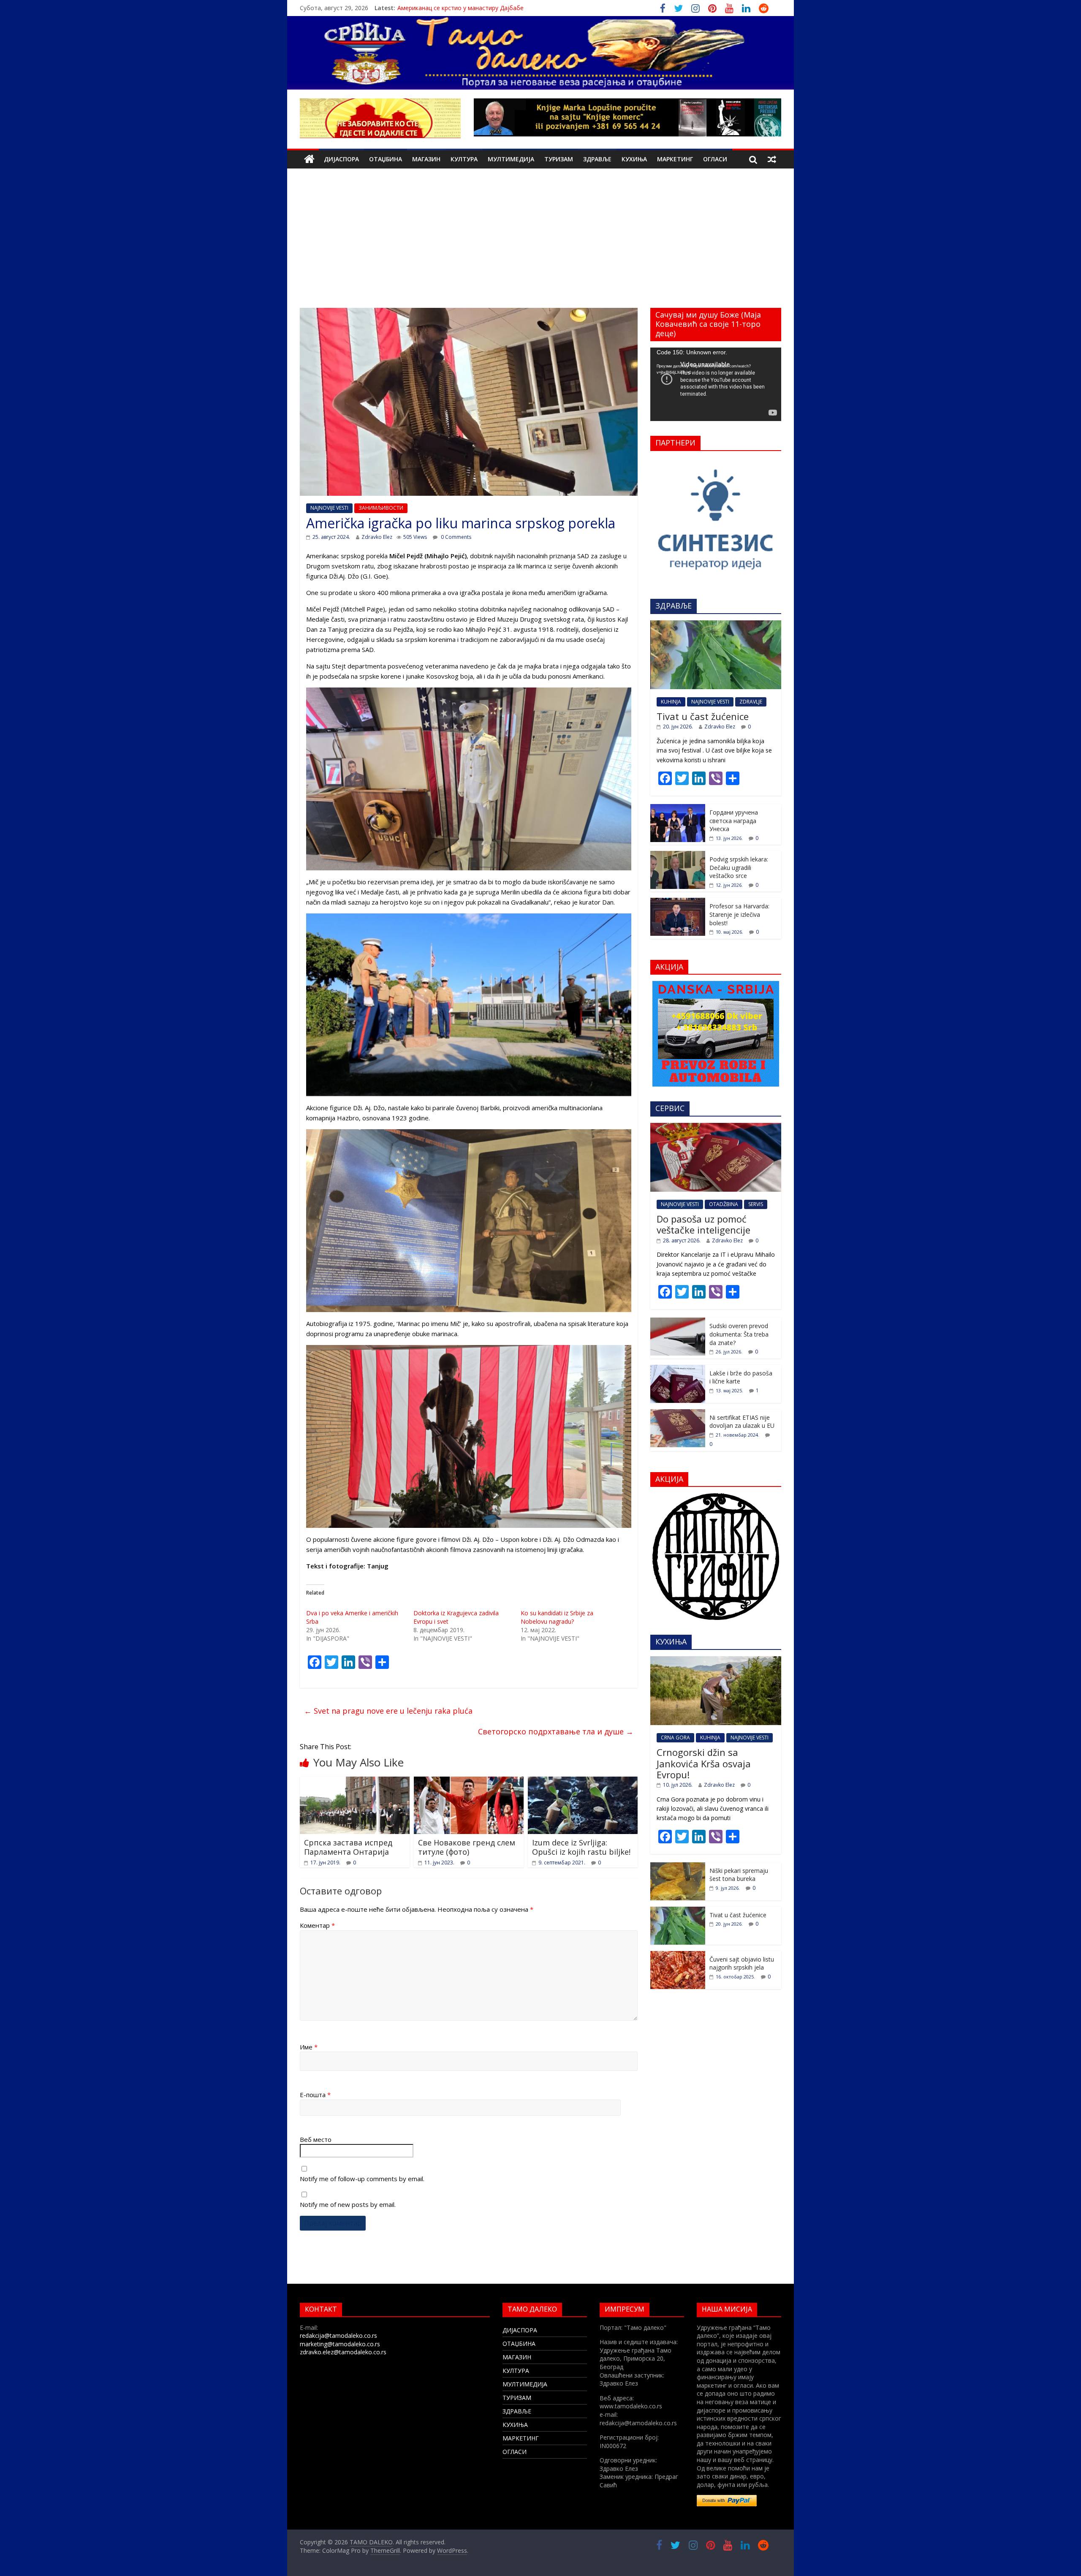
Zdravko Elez (377, 537)
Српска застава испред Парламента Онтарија (348, 1847)
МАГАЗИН (426, 159)
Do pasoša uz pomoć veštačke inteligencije (703, 1224)
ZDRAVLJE (751, 702)
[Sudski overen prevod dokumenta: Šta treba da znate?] (678, 1322)
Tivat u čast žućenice (703, 716)
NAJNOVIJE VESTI (329, 508)
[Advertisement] (540, 245)
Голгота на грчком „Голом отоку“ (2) (451, 8)
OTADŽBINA (724, 1204)
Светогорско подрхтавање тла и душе (556, 1731)
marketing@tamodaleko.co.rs (340, 2344)
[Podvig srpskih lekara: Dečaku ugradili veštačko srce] (678, 855)
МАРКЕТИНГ (675, 159)
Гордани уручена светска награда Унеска (734, 821)
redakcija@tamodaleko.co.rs (338, 2336)
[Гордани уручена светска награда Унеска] (678, 808)
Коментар (317, 1925)
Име (309, 2047)
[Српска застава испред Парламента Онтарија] (355, 1782)
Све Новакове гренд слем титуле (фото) (467, 1847)
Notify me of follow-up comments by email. (362, 2179)
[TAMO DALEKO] (309, 159)
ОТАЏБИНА (386, 159)
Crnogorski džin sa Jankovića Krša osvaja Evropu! (704, 1763)
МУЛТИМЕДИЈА (511, 159)
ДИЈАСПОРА (341, 159)
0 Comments (455, 537)
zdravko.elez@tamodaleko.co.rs (343, 2352)
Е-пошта (315, 2095)
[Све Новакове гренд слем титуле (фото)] (469, 1782)
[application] (716, 384)
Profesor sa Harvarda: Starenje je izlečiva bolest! (739, 914)
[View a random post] (772, 159)
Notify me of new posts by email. (348, 2204)
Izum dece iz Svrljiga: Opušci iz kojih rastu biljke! (581, 1847)
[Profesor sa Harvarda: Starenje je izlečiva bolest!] (678, 902)
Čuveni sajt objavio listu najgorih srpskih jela (742, 1963)
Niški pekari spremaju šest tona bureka (739, 1875)
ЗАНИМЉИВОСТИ (381, 508)
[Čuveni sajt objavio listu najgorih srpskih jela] (678, 1955)
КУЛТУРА (464, 159)
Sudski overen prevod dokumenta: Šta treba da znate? (739, 1334)
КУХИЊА (634, 159)
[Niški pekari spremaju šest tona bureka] (678, 1867)
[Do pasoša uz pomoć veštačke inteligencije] (716, 1127)
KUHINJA (671, 702)
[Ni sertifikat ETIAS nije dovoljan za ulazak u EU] (678, 1414)
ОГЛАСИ (715, 159)
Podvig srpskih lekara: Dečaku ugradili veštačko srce (739, 867)
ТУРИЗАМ (559, 159)
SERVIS (756, 1204)
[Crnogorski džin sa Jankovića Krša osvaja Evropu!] (716, 1661)
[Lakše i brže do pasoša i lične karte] (678, 1369)
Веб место (316, 2139)
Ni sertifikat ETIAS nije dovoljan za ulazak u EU (742, 1422)
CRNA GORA (675, 1738)
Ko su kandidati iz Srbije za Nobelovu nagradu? (557, 1617)
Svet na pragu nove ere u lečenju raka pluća (388, 1711)
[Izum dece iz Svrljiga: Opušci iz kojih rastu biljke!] (583, 1782)
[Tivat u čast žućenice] (716, 625)
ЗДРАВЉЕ (597, 159)
